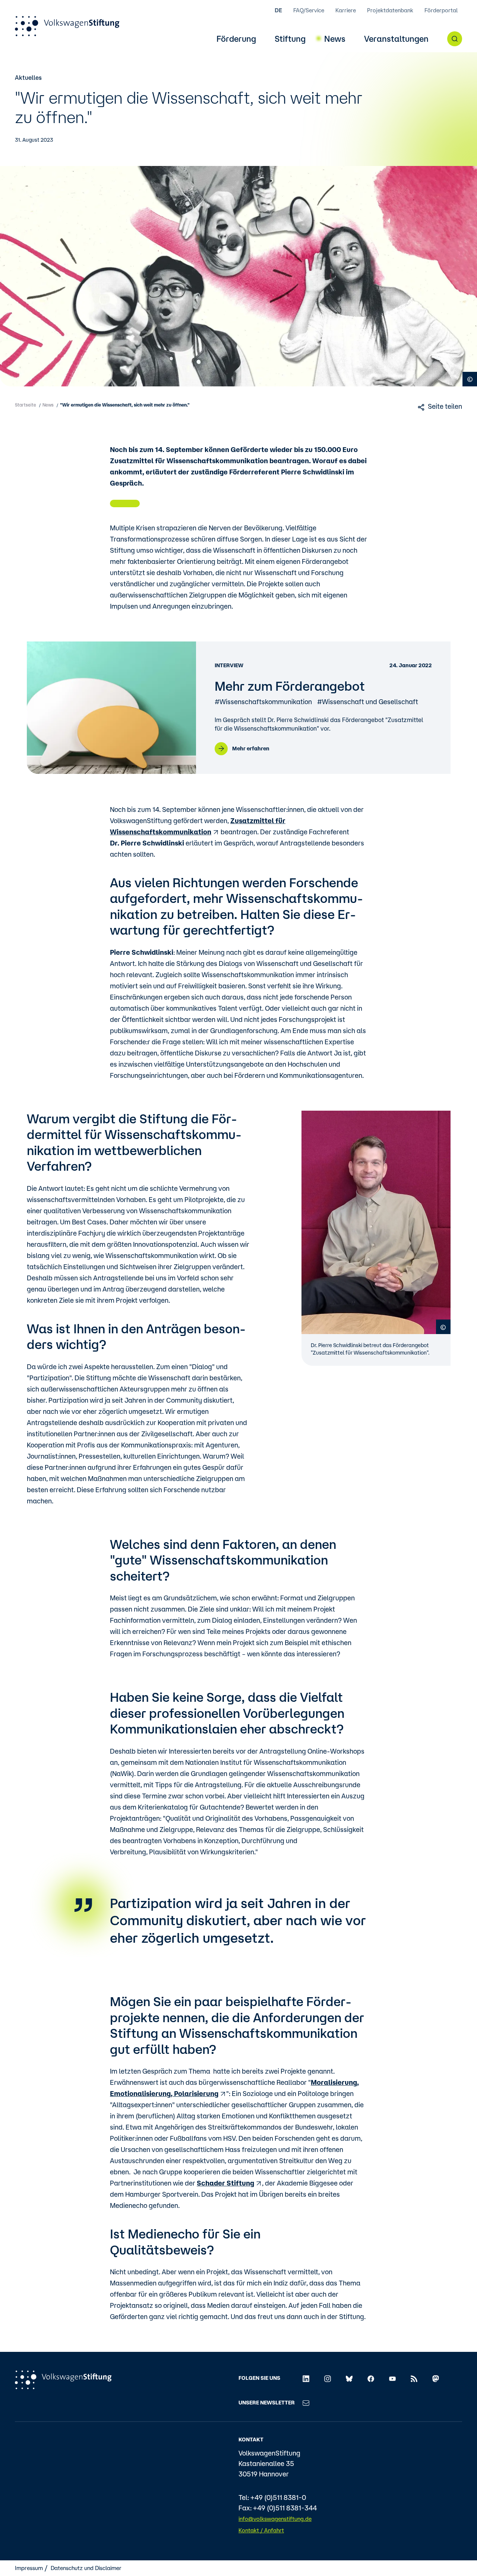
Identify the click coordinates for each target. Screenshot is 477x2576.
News (335, 39)
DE (278, 10)
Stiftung (290, 39)
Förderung (236, 39)
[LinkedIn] (306, 2378)
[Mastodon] (436, 2378)
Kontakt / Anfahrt (261, 2530)
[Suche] (455, 39)
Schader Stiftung (225, 2183)
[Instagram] (328, 2378)
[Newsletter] (306, 2403)
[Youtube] (392, 2378)
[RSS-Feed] (414, 2378)
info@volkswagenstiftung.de (275, 2519)
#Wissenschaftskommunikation (263, 702)
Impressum (29, 2568)
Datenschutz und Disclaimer (86, 2568)
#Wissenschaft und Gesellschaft (368, 702)
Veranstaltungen (396, 39)
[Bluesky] (349, 2378)
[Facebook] (371, 2378)
